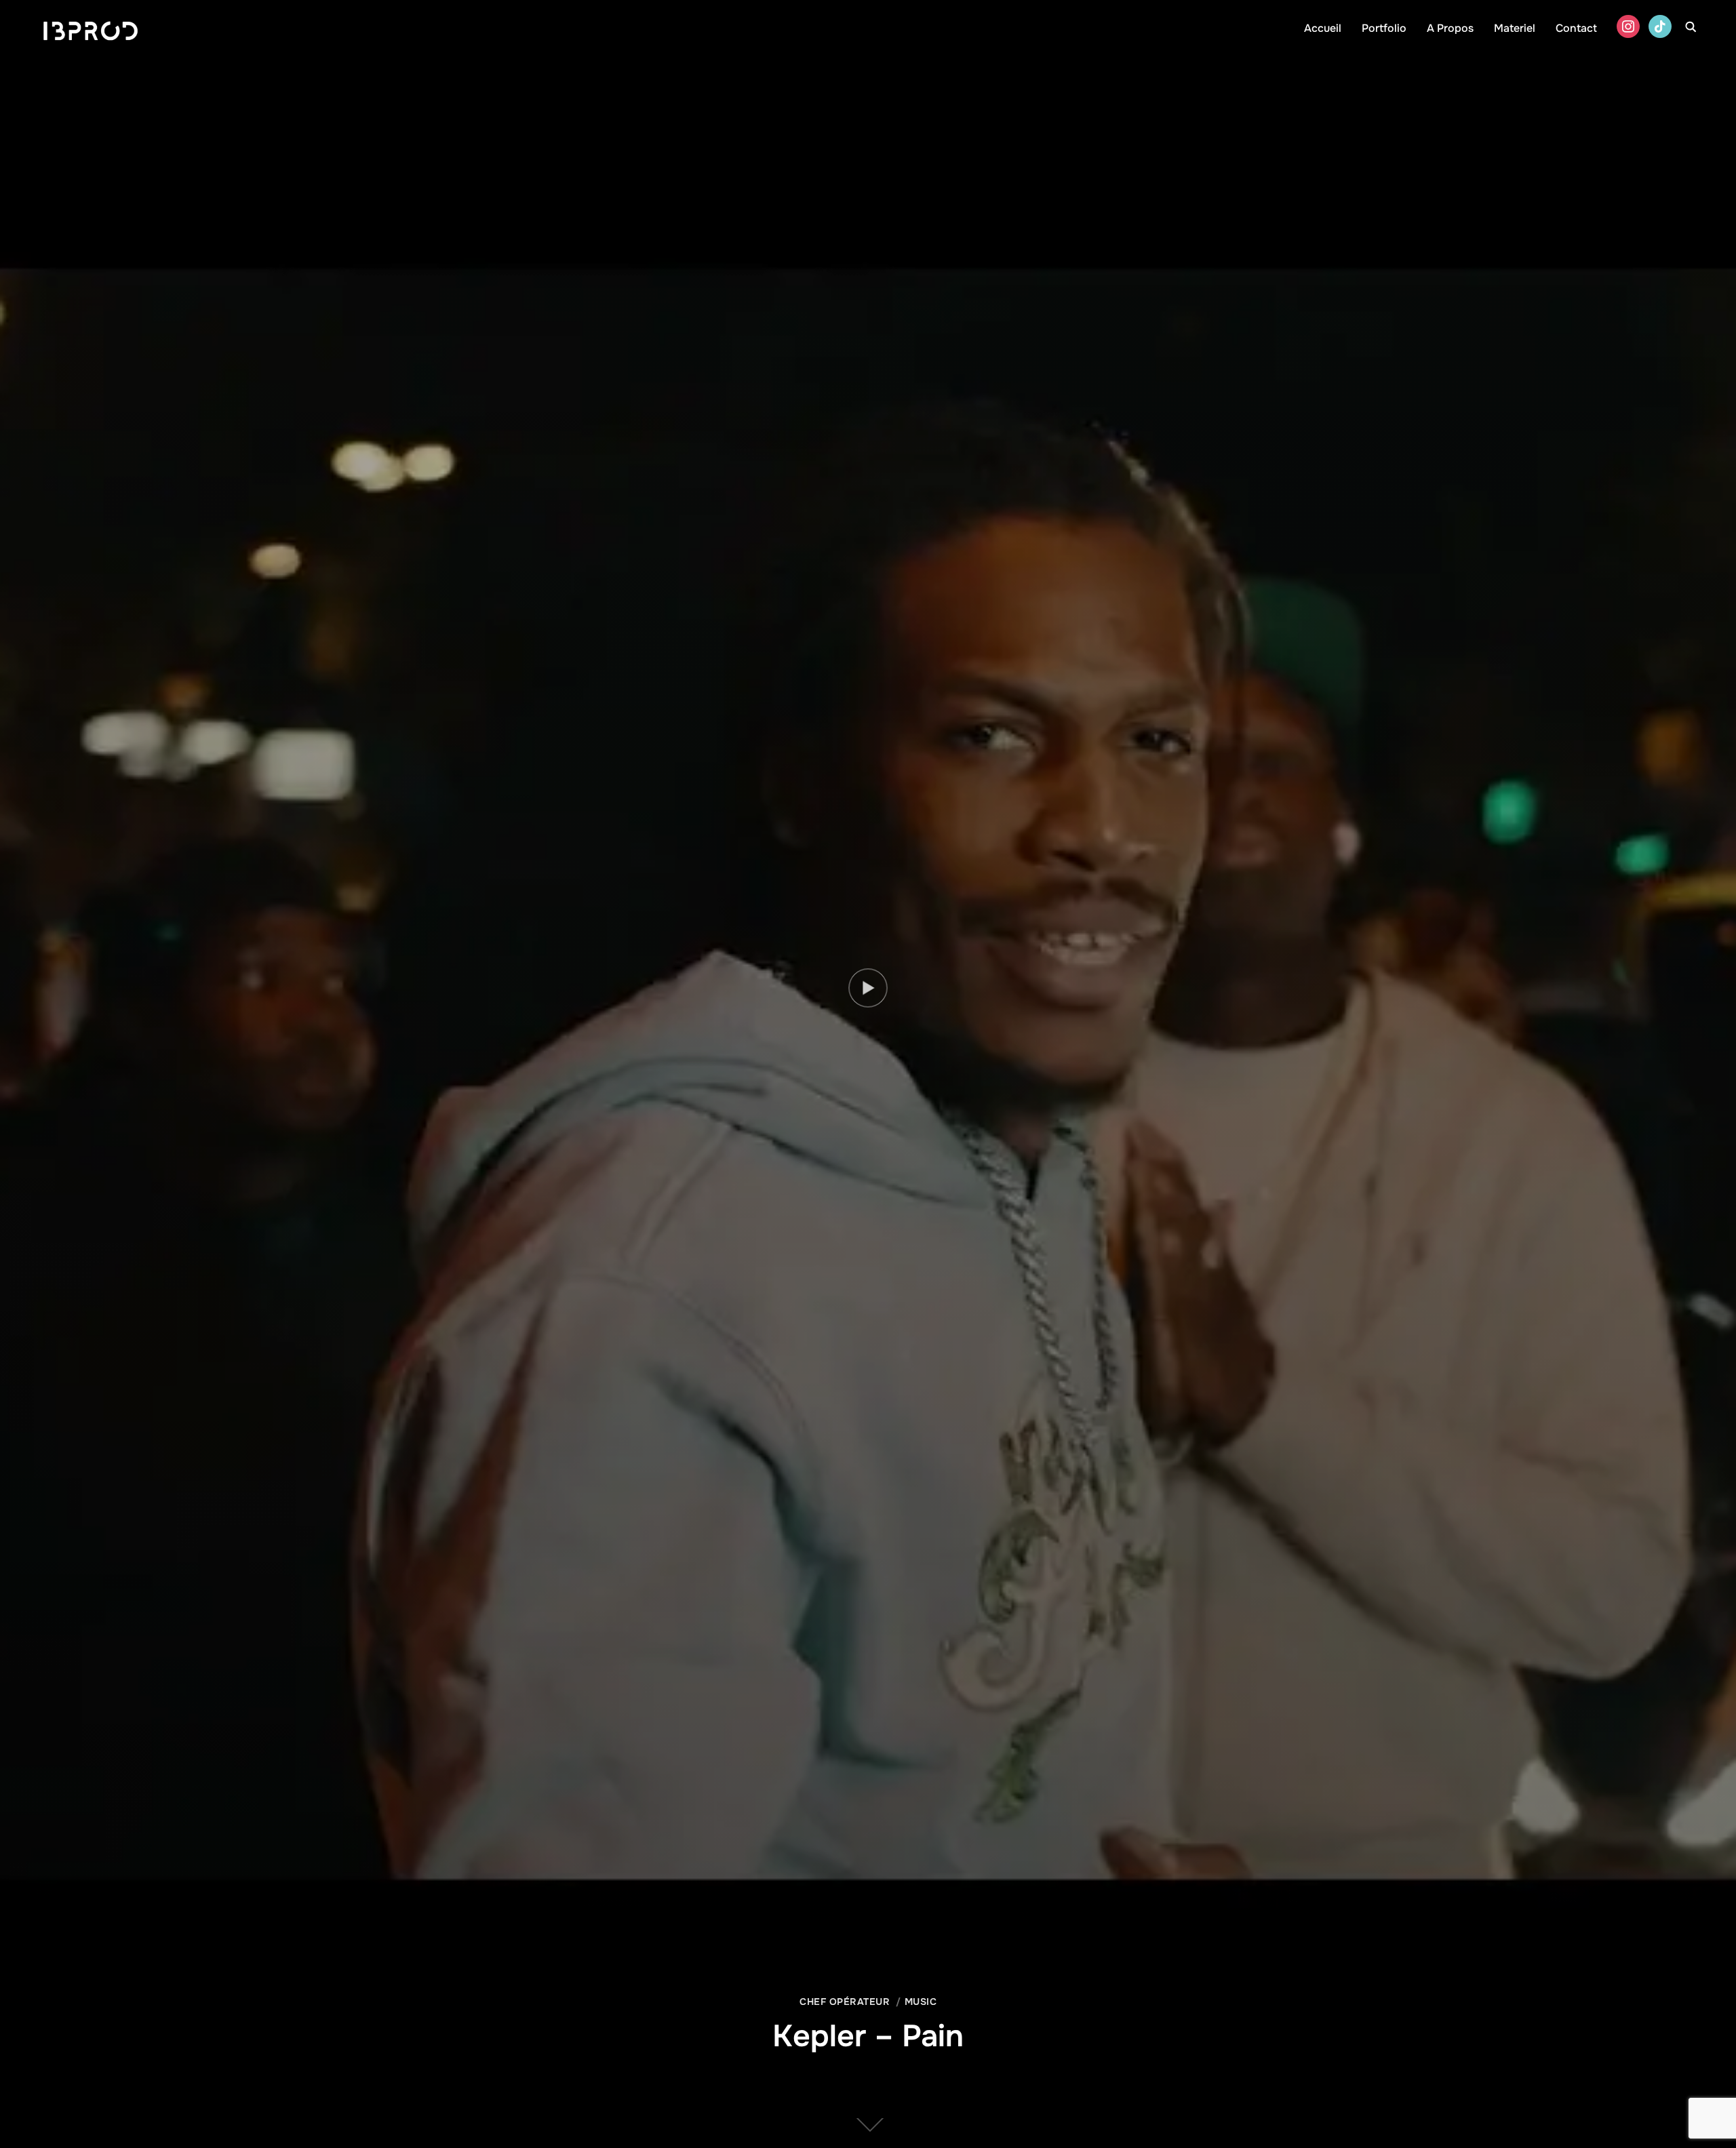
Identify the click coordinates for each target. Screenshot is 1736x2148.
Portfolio (1384, 28)
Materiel (1515, 28)
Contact (1576, 28)
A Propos (1450, 28)
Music (921, 2002)
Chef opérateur (845, 2002)
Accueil (1323, 28)
